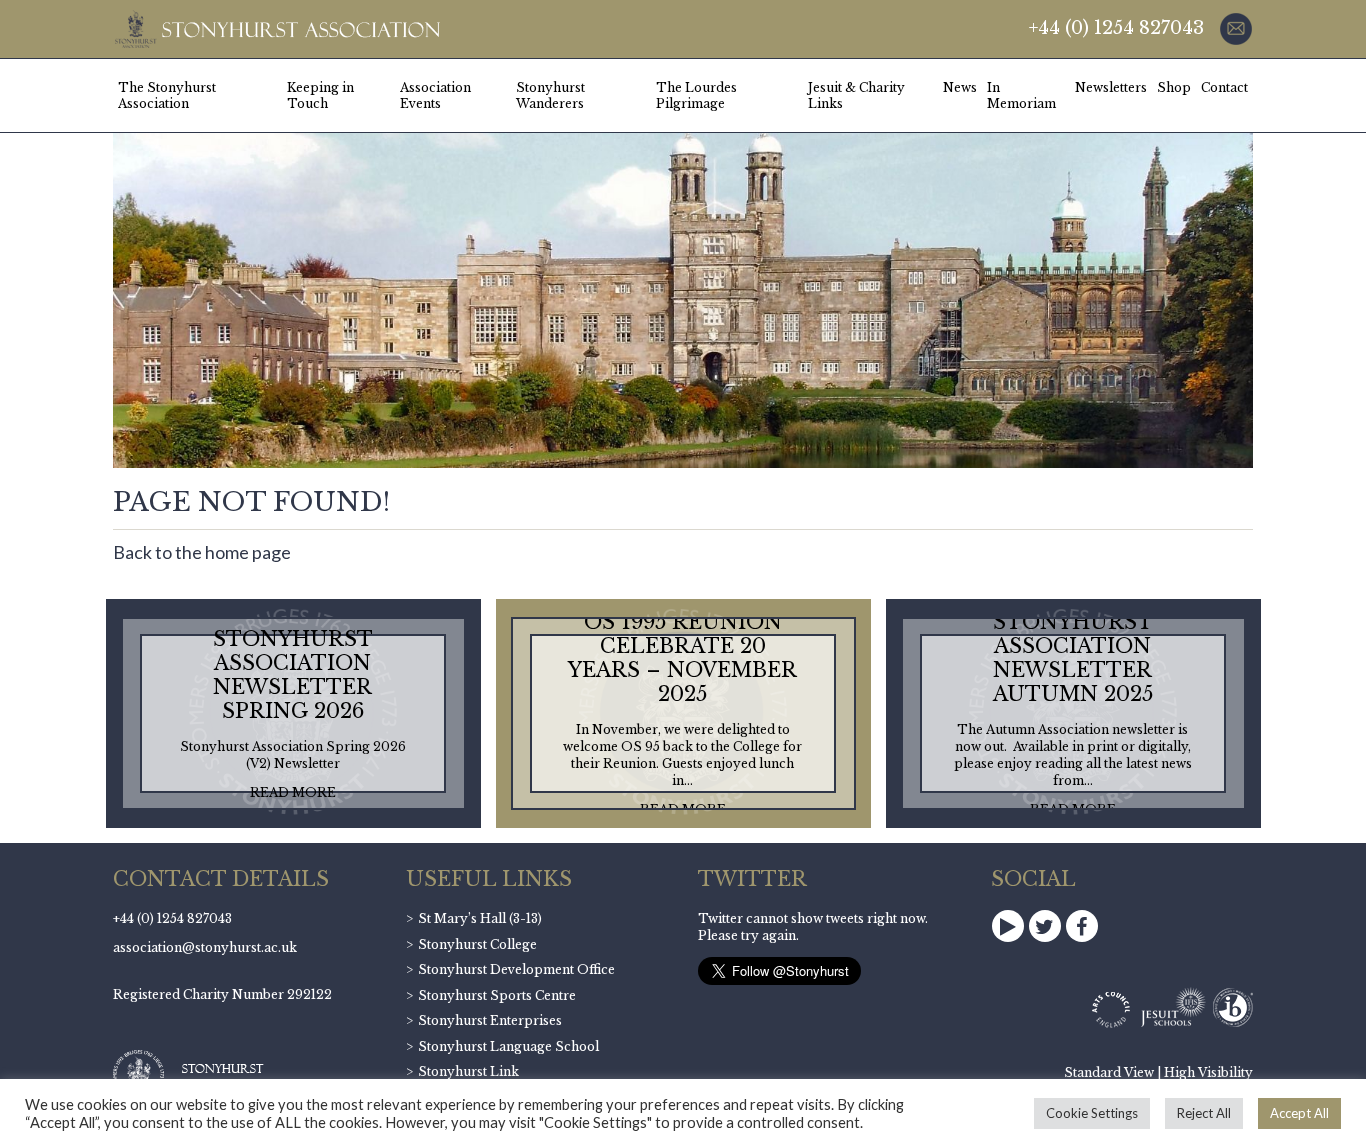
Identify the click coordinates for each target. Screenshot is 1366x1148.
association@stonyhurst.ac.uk (205, 947)
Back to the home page (202, 552)
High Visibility (1208, 1072)
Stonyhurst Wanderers (550, 95)
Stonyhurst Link (468, 1071)
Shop (1174, 87)
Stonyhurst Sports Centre (497, 995)
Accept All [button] (1299, 1113)
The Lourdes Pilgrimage (696, 95)
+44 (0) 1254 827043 (1116, 28)
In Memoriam (1021, 95)
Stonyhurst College (477, 944)
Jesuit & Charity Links (856, 95)
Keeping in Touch (320, 95)
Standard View (1109, 1072)
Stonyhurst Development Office (516, 969)
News (960, 87)
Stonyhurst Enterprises (490, 1020)
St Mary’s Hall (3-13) (480, 918)
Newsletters (1111, 87)
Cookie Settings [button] (1092, 1113)
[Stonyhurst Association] (276, 29)
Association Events (435, 95)
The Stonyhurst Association (167, 95)
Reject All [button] (1204, 1113)
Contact (1224, 87)
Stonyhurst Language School (508, 1046)
